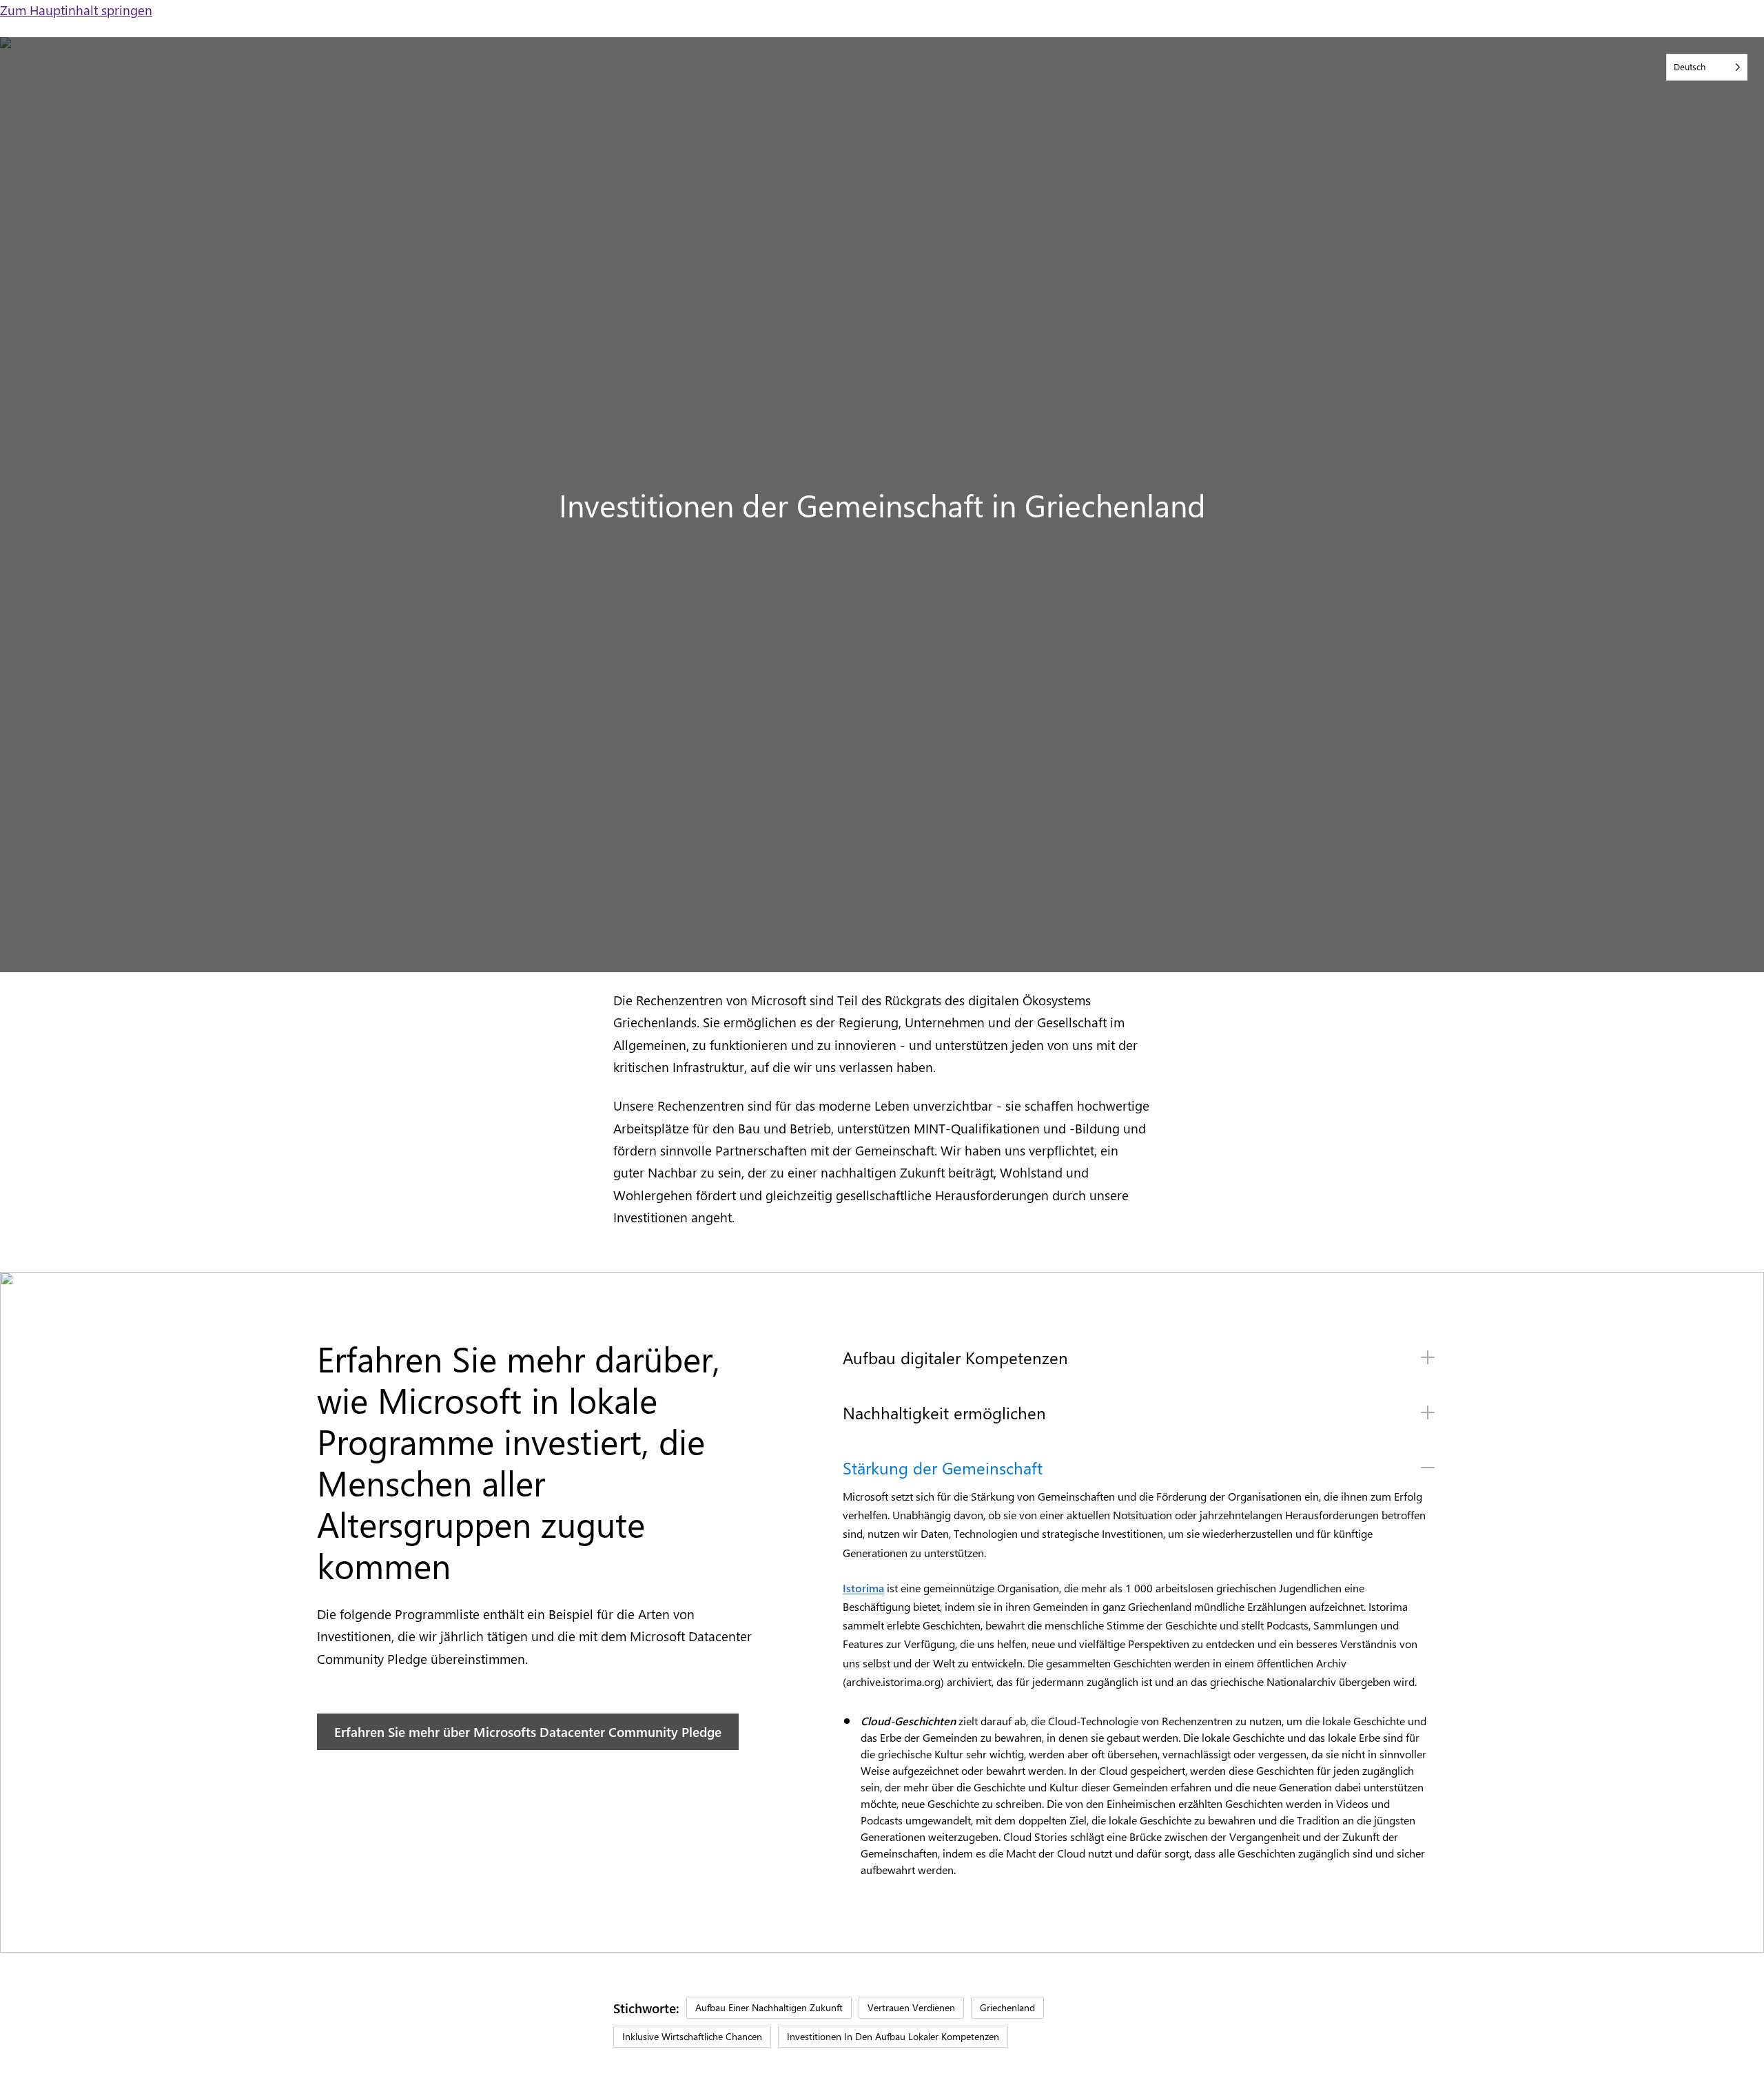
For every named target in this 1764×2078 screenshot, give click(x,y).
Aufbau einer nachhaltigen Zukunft (769, 2007)
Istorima (863, 1588)
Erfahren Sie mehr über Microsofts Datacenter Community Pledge (528, 1731)
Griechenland (1007, 2007)
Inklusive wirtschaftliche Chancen (692, 2036)
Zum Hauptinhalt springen (76, 10)
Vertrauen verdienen (911, 2007)
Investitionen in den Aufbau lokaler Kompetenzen (893, 2036)
